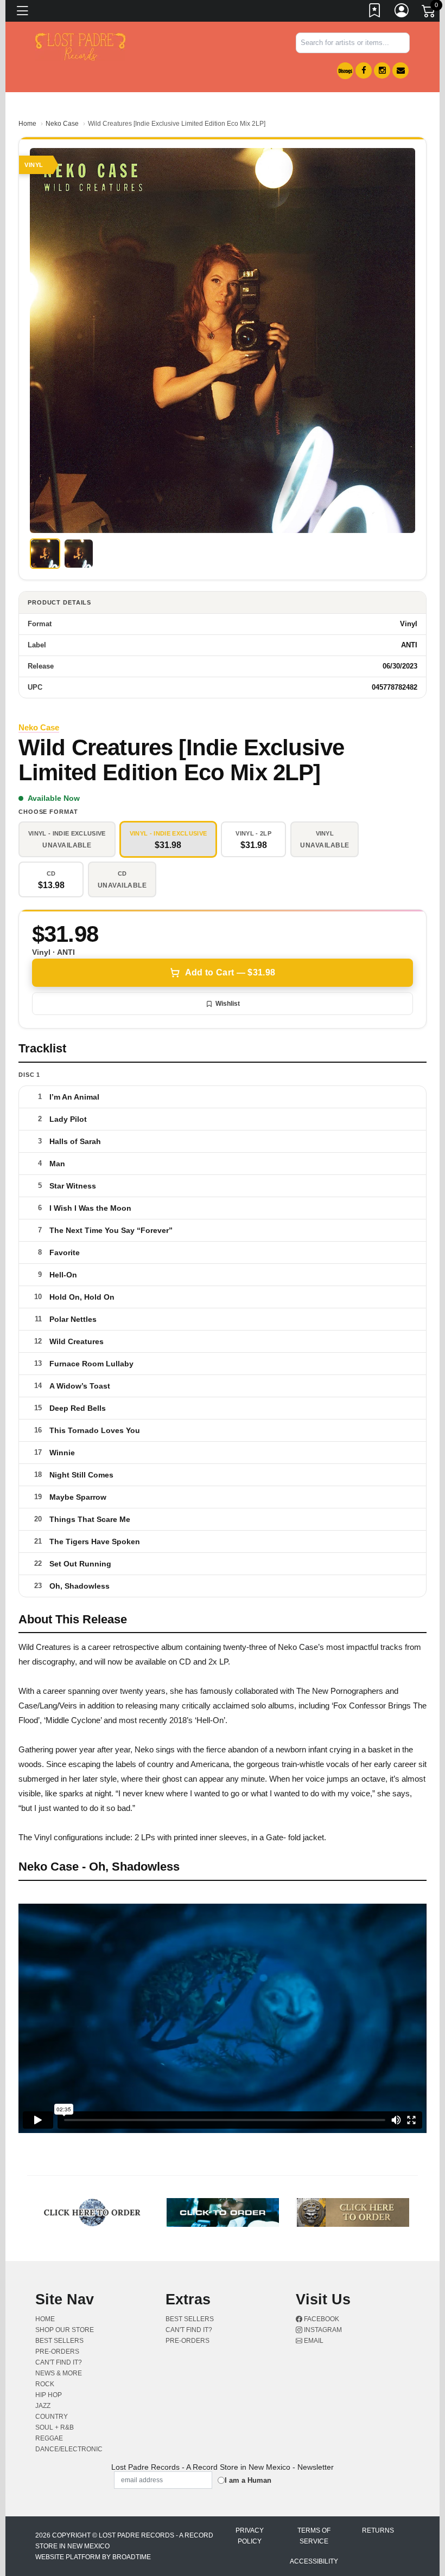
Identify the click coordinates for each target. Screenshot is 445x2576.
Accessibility (314, 2561)
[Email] (400, 70)
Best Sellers (59, 2341)
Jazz (43, 2406)
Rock (45, 2384)
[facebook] (364, 70)
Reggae (49, 2438)
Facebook (321, 2319)
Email (313, 2341)
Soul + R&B (55, 2427)
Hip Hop (49, 2395)
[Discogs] (345, 71)
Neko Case (62, 124)
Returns (378, 2530)
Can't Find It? (59, 2362)
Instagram (322, 2330)
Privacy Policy (250, 2536)
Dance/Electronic (69, 2449)
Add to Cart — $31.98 (230, 972)
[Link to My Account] (402, 12)
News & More (59, 2373)
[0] (429, 13)
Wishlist (228, 1004)
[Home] (80, 46)
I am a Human (248, 2480)
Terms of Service (314, 2536)
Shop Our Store (65, 2330)
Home (27, 124)
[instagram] (382, 70)
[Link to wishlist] (375, 12)
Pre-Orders (57, 2352)
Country (52, 2417)
